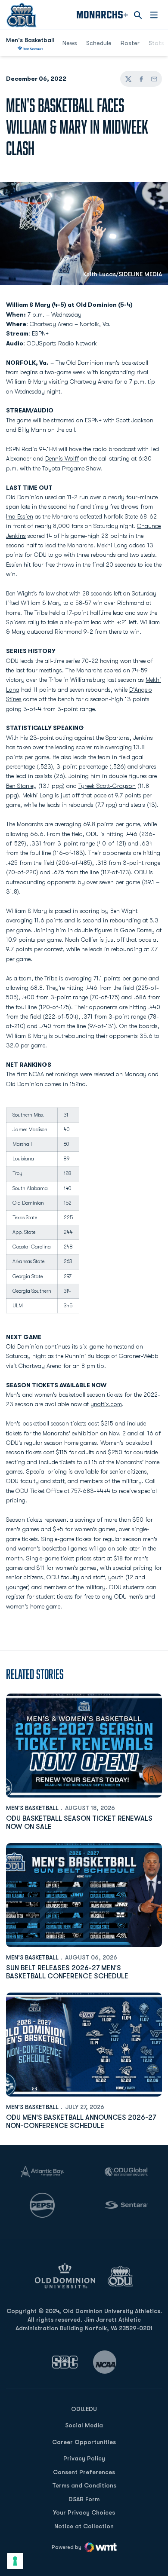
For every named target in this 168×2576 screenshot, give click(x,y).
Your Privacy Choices (84, 2512)
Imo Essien (20, 516)
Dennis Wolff (62, 458)
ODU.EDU (84, 2409)
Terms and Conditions (84, 2485)
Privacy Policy (84, 2458)
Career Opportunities (84, 2442)
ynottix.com (106, 1404)
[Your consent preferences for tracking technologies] (15, 2561)
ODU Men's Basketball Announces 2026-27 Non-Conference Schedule (81, 2122)
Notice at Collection (84, 2526)
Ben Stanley (21, 786)
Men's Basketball (32, 1808)
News (70, 43)
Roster (130, 43)
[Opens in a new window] (65, 2362)
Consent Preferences (84, 2472)
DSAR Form (84, 2499)
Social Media (84, 2425)
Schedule (99, 43)
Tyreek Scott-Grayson (107, 786)
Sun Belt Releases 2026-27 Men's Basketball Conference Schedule (67, 1972)
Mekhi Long (112, 545)
